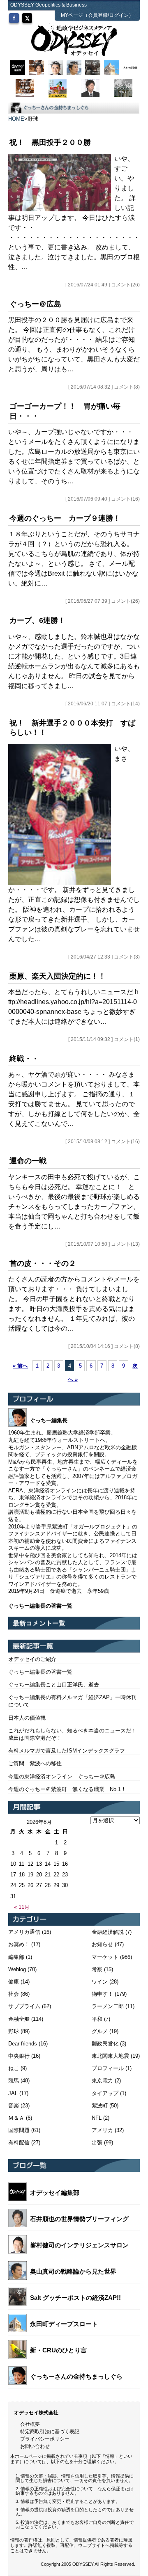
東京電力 (102, 2081)
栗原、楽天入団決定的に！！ (58, 976)
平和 (97, 2019)
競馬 (14, 2081)
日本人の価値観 (27, 1718)
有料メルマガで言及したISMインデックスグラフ (67, 1751)
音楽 (14, 2106)
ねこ (14, 2068)
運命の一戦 (28, 1161)
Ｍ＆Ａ (16, 2118)
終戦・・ (24, 1059)
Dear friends (23, 2044)
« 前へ (20, 1366)
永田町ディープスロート (64, 2324)
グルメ (100, 2031)
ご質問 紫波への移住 (35, 1763)
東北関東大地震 (110, 2056)
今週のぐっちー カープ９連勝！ (65, 518)
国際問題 (19, 2130)
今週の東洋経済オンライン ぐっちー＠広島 (62, 1776)
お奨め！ (19, 1944)
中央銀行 (19, 2056)
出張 (97, 2142)
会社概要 (30, 2424)
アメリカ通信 (24, 1932)
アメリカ (102, 2130)
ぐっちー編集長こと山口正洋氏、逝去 (54, 1685)
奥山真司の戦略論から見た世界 (73, 2271)
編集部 (16, 1957)
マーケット (105, 1957)
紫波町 (100, 2106)
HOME (16, 119)
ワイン (100, 1982)
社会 (14, 1994)
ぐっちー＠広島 (35, 304)
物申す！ (102, 1994)
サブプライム (24, 2006)
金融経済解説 (108, 1932)
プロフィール (108, 2068)
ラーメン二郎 (108, 2006)
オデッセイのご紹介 (32, 1659)
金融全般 (19, 2019)
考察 (97, 1969)
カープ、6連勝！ (37, 620)
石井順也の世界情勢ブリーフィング (79, 2219)
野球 (14, 2031)
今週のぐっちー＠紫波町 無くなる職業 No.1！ (67, 1789)
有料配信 (19, 2142)
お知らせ (102, 1944)
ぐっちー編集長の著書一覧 (40, 1672)
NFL (97, 2118)
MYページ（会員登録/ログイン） (97, 15)
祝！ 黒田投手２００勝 (50, 142)
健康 (14, 1982)
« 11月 (22, 1907)
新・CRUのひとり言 (58, 2350)
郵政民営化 (105, 2044)
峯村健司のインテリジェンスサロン (79, 2245)
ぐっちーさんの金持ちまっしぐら (76, 2376)
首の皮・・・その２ (43, 1263)
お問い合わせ (35, 2446)
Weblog (17, 1969)
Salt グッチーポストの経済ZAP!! (75, 2298)
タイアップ (105, 2093)
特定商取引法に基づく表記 (50, 2432)
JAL (13, 2093)
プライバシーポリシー (45, 2439)
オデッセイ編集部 (55, 2193)
